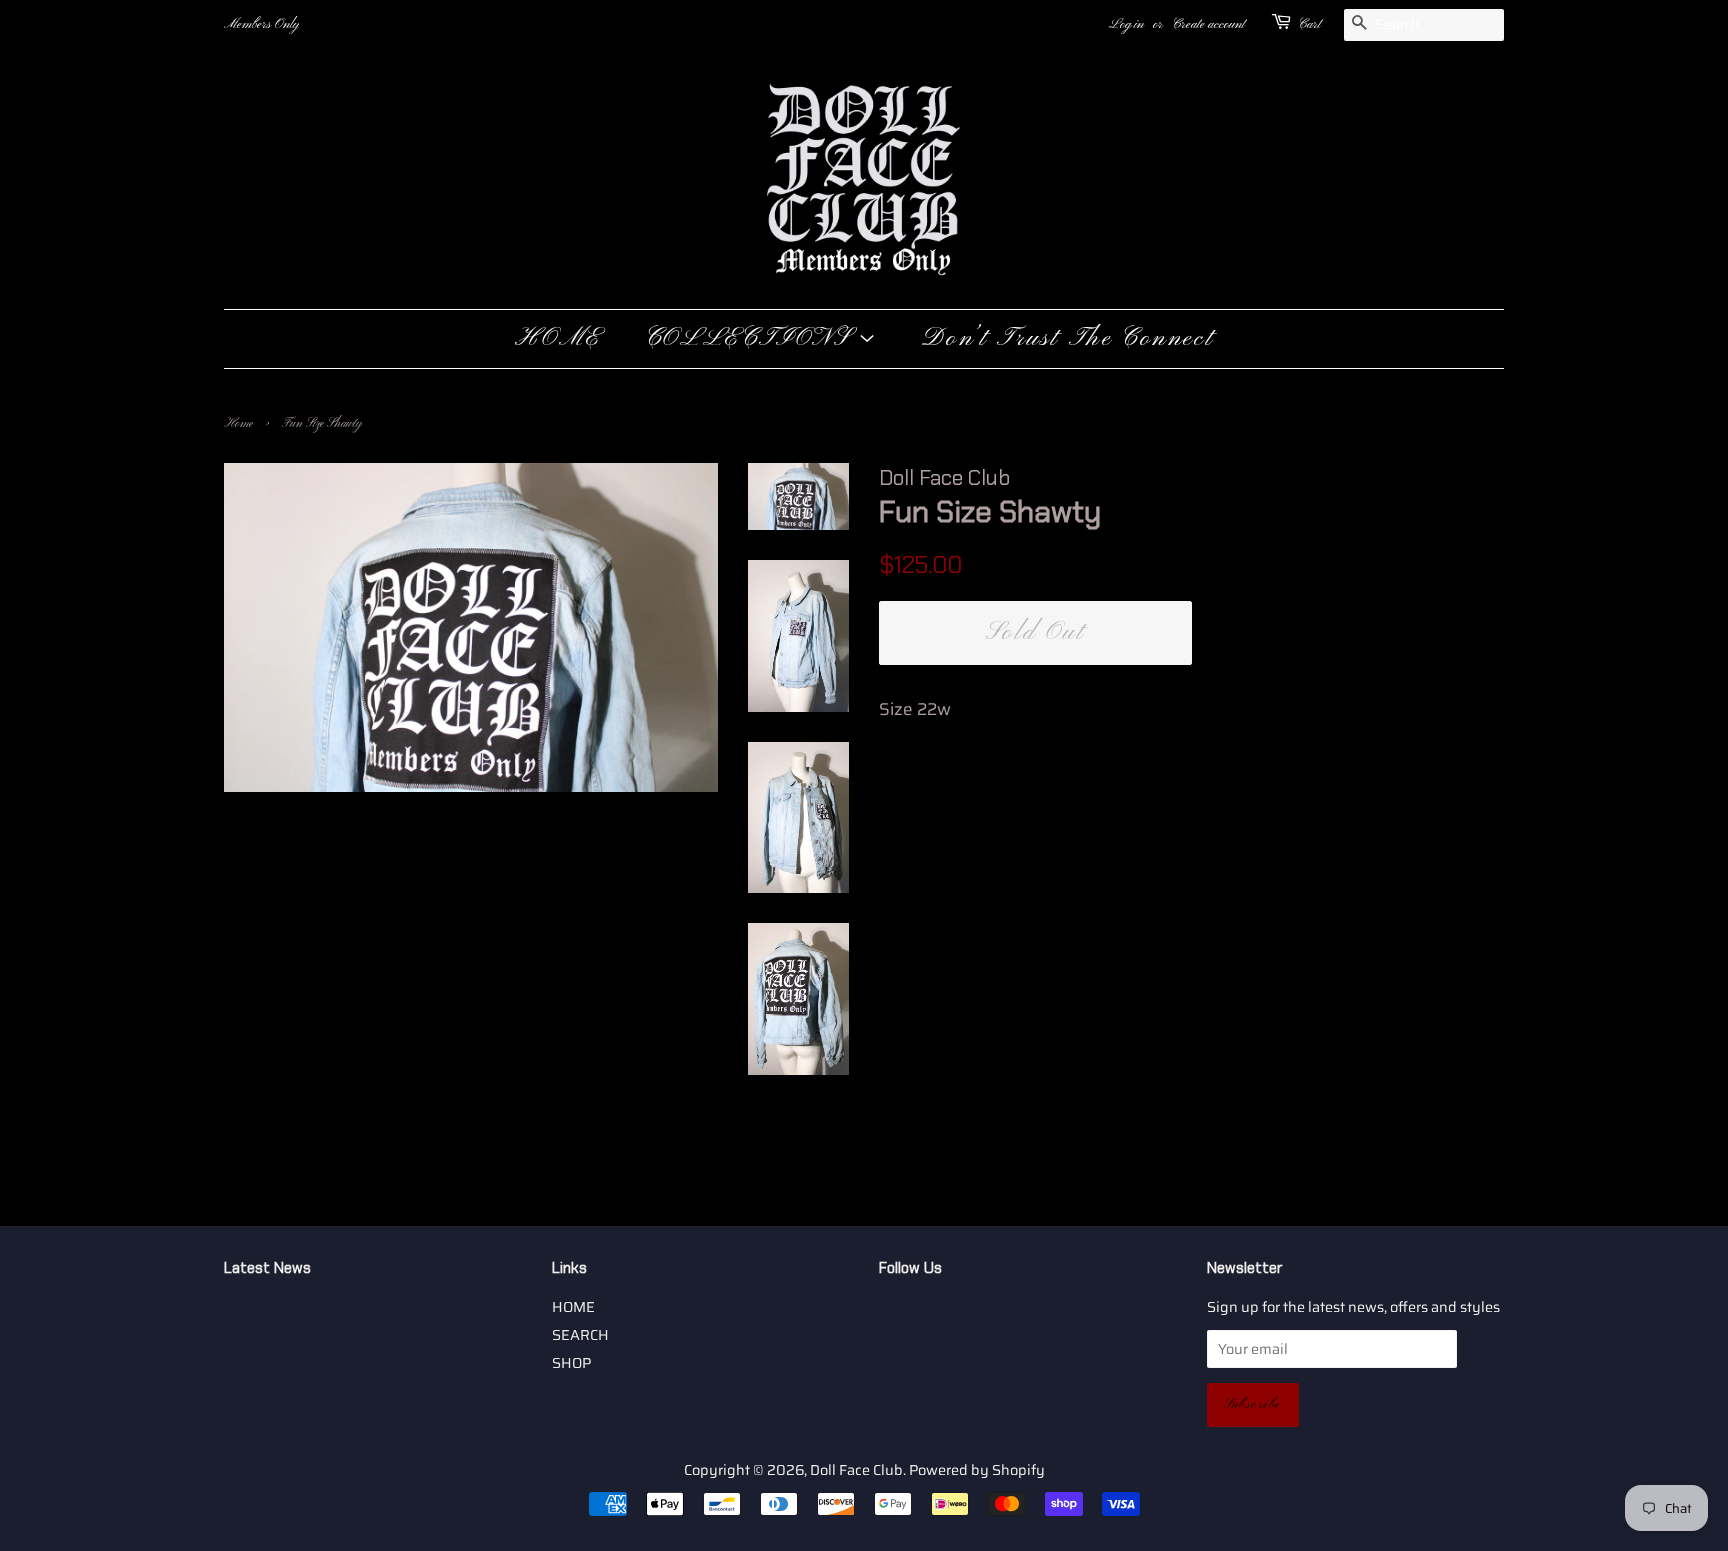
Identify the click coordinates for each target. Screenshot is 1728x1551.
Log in (1126, 24)
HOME (558, 339)
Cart (1309, 24)
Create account (1208, 24)
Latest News (267, 1268)
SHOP (571, 1363)
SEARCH (580, 1335)
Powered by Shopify (977, 1470)
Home (238, 424)
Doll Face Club (856, 1470)
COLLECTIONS (751, 339)
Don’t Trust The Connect (1067, 339)
